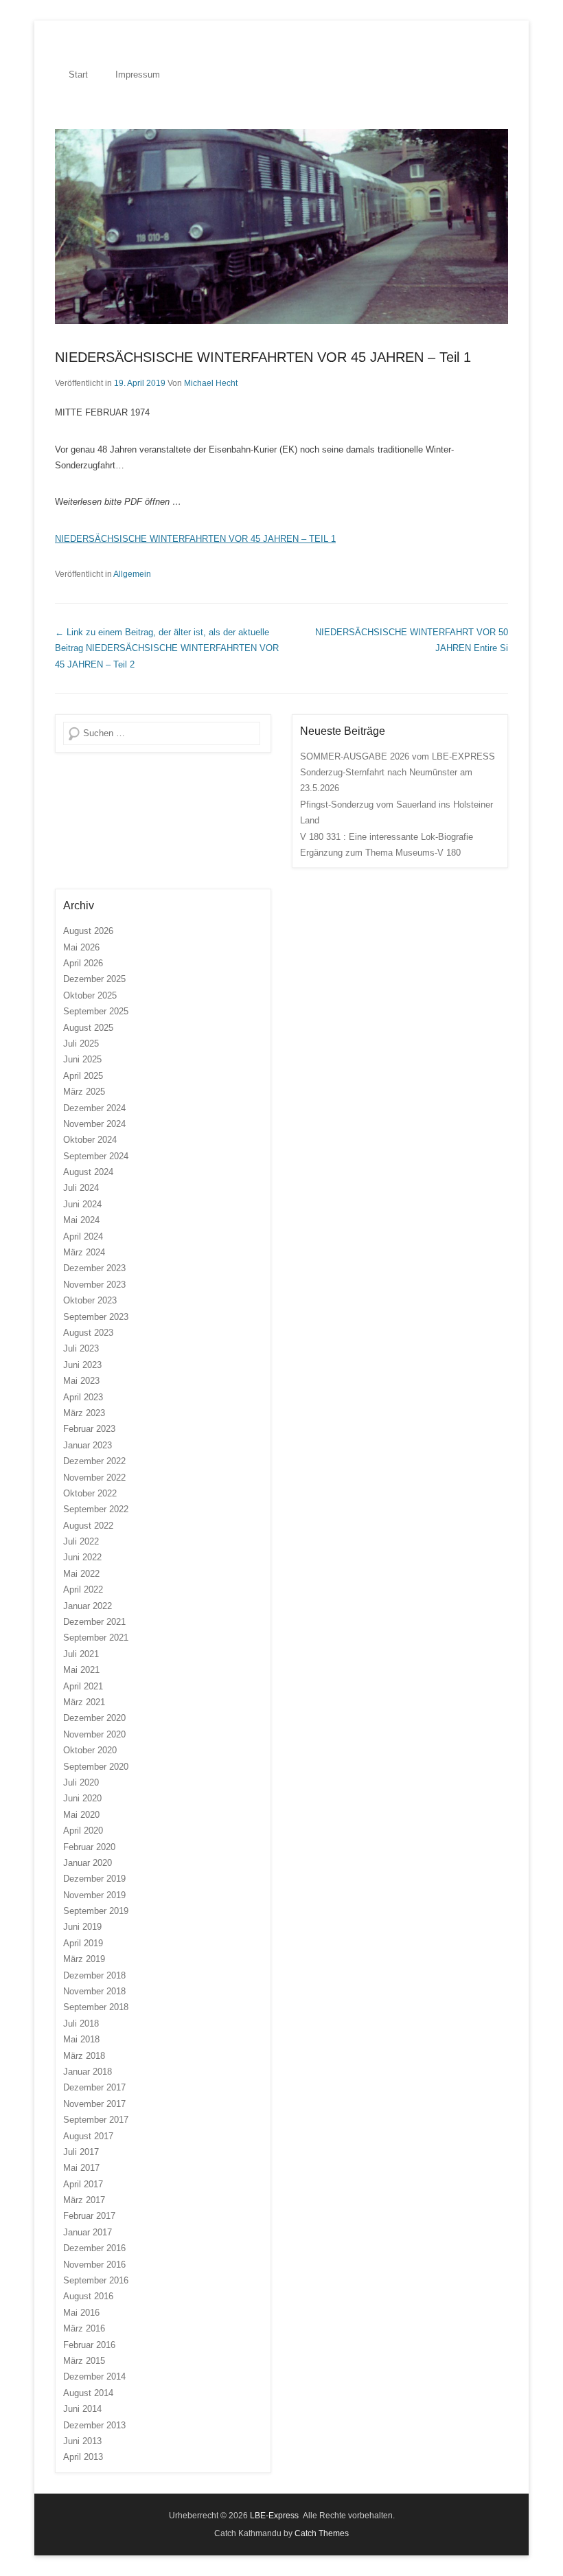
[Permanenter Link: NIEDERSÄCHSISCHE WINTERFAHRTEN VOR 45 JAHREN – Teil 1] (281, 227)
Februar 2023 (89, 1429)
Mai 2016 (81, 2313)
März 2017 (84, 2200)
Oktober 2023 (90, 1300)
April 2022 (83, 1589)
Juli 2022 (81, 1541)
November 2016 (94, 2265)
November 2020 (94, 1734)
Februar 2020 (89, 1847)
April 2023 (83, 1397)
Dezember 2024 (94, 1108)
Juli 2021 (81, 1654)
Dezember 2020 (94, 1718)
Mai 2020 (81, 1815)
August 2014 (88, 2393)
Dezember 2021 (94, 1622)
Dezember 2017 (94, 2087)
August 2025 (88, 1028)
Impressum (138, 75)
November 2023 (94, 1285)
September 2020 (96, 1767)
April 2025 (83, 1076)
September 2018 (96, 2007)
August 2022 (88, 1526)
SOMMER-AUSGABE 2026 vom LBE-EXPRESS (398, 756)
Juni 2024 (82, 1204)
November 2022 (94, 1478)
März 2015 (84, 2361)
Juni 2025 (82, 1059)
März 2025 (84, 1092)
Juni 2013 (82, 2441)
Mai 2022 (81, 1574)
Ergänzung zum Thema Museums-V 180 (380, 853)
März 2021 (84, 1702)
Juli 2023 (81, 1348)
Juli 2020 (81, 1782)
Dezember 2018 (94, 1975)
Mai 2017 (81, 2168)
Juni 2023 (82, 1365)
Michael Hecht (211, 383)
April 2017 (83, 2184)
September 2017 (96, 2120)
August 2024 (88, 1172)
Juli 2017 (81, 2152)
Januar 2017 (88, 2232)
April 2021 (83, 1686)
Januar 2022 (88, 1606)
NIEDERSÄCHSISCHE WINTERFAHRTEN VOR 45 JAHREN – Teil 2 (167, 648)
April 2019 (83, 1943)
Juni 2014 (82, 2409)
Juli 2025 (81, 1044)
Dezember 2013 (94, 2425)
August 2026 (88, 931)
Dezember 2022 (94, 1461)
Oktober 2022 (90, 1493)
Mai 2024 (81, 1220)
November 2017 (94, 2104)
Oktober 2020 (90, 1750)
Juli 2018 (81, 2024)
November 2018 (94, 1991)
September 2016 (96, 2280)
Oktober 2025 (90, 995)
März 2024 (84, 1252)
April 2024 (83, 1236)
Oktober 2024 (90, 1140)
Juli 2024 (81, 1188)
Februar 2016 (89, 2345)
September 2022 (96, 1509)
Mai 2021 (81, 1670)
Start (78, 75)
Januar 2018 (88, 2072)
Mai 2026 (81, 947)
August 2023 (88, 1333)
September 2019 (96, 1911)
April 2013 (83, 2457)
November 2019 (94, 1895)
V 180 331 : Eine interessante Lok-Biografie (387, 837)
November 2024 (94, 1124)
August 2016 (88, 2296)
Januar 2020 (88, 1863)
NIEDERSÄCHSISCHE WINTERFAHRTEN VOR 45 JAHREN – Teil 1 (263, 357)
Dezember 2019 (94, 1879)
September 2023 (96, 1317)
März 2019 (84, 1959)
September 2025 (96, 1011)
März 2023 (84, 1413)
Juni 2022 (82, 1557)
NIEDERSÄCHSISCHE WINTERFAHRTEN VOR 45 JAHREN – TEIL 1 (195, 539)
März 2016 (84, 2328)
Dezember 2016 (94, 2248)
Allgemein (132, 574)
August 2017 (88, 2136)
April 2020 (83, 1831)
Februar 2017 (89, 2216)
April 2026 (83, 963)
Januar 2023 (88, 1445)
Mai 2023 (81, 1381)
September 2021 (96, 1638)
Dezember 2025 (94, 979)
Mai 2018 (81, 2039)
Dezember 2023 (94, 1268)
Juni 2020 (82, 1798)
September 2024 (96, 1156)
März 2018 (84, 2056)
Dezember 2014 (94, 2376)
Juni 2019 (82, 1927)
